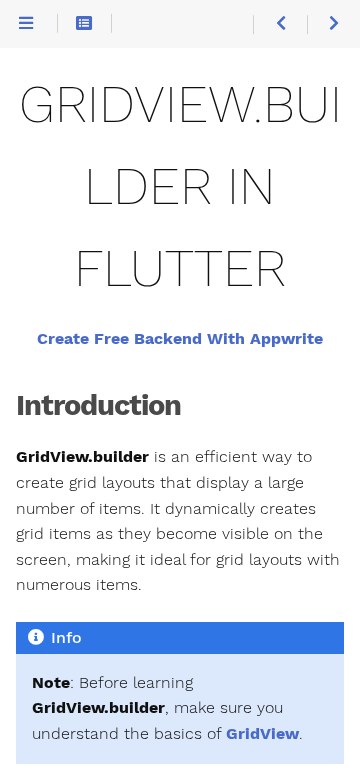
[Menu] (26, 24)
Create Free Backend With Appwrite (180, 339)
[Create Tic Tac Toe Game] (333, 24)
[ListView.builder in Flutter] (279, 24)
